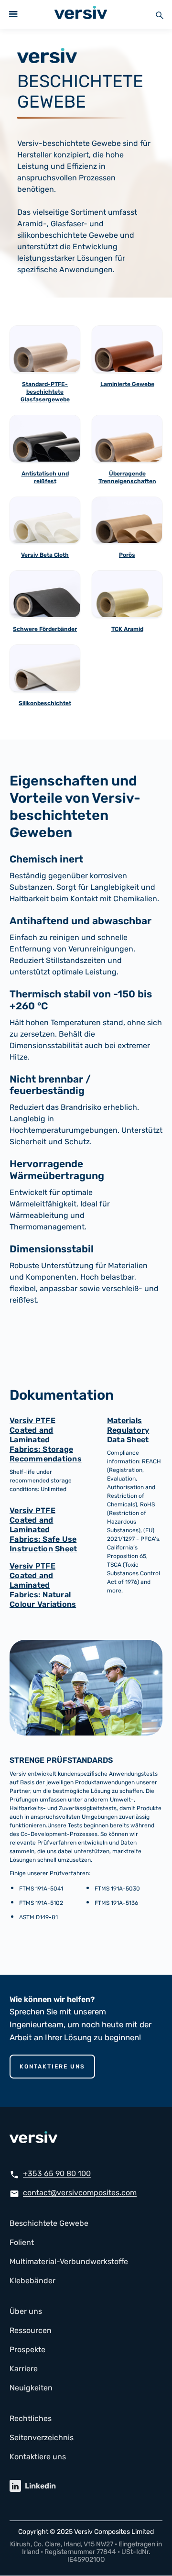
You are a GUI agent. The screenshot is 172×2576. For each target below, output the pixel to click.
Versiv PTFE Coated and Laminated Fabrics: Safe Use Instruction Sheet (43, 1530)
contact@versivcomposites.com (80, 2193)
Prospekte (27, 2349)
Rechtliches (31, 2418)
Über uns (26, 2311)
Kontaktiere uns (52, 2067)
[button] (13, 14)
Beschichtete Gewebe (49, 2223)
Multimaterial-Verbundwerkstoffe (69, 2261)
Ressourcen (31, 2330)
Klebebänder (32, 2281)
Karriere (24, 2369)
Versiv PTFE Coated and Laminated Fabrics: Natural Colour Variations (43, 1585)
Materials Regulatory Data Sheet (128, 1430)
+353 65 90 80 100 (57, 2173)
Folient (22, 2242)
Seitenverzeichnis (42, 2438)
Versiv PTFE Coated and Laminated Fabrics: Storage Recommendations (46, 1440)
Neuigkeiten (31, 2388)
